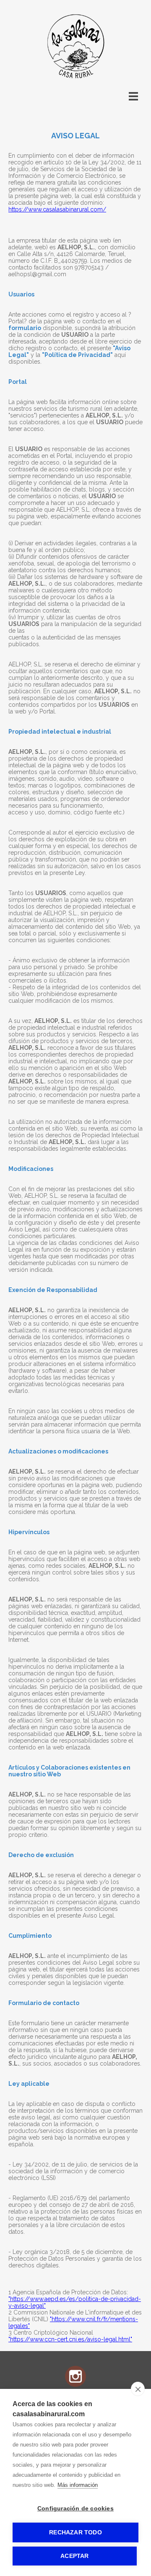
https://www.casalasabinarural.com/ (57, 209)
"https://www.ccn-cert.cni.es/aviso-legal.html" (70, 2339)
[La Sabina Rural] (75, 78)
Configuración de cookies (75, 2509)
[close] (138, 2389)
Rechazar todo (75, 2532)
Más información (78, 2485)
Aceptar (74, 2556)
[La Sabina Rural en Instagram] (75, 2385)
